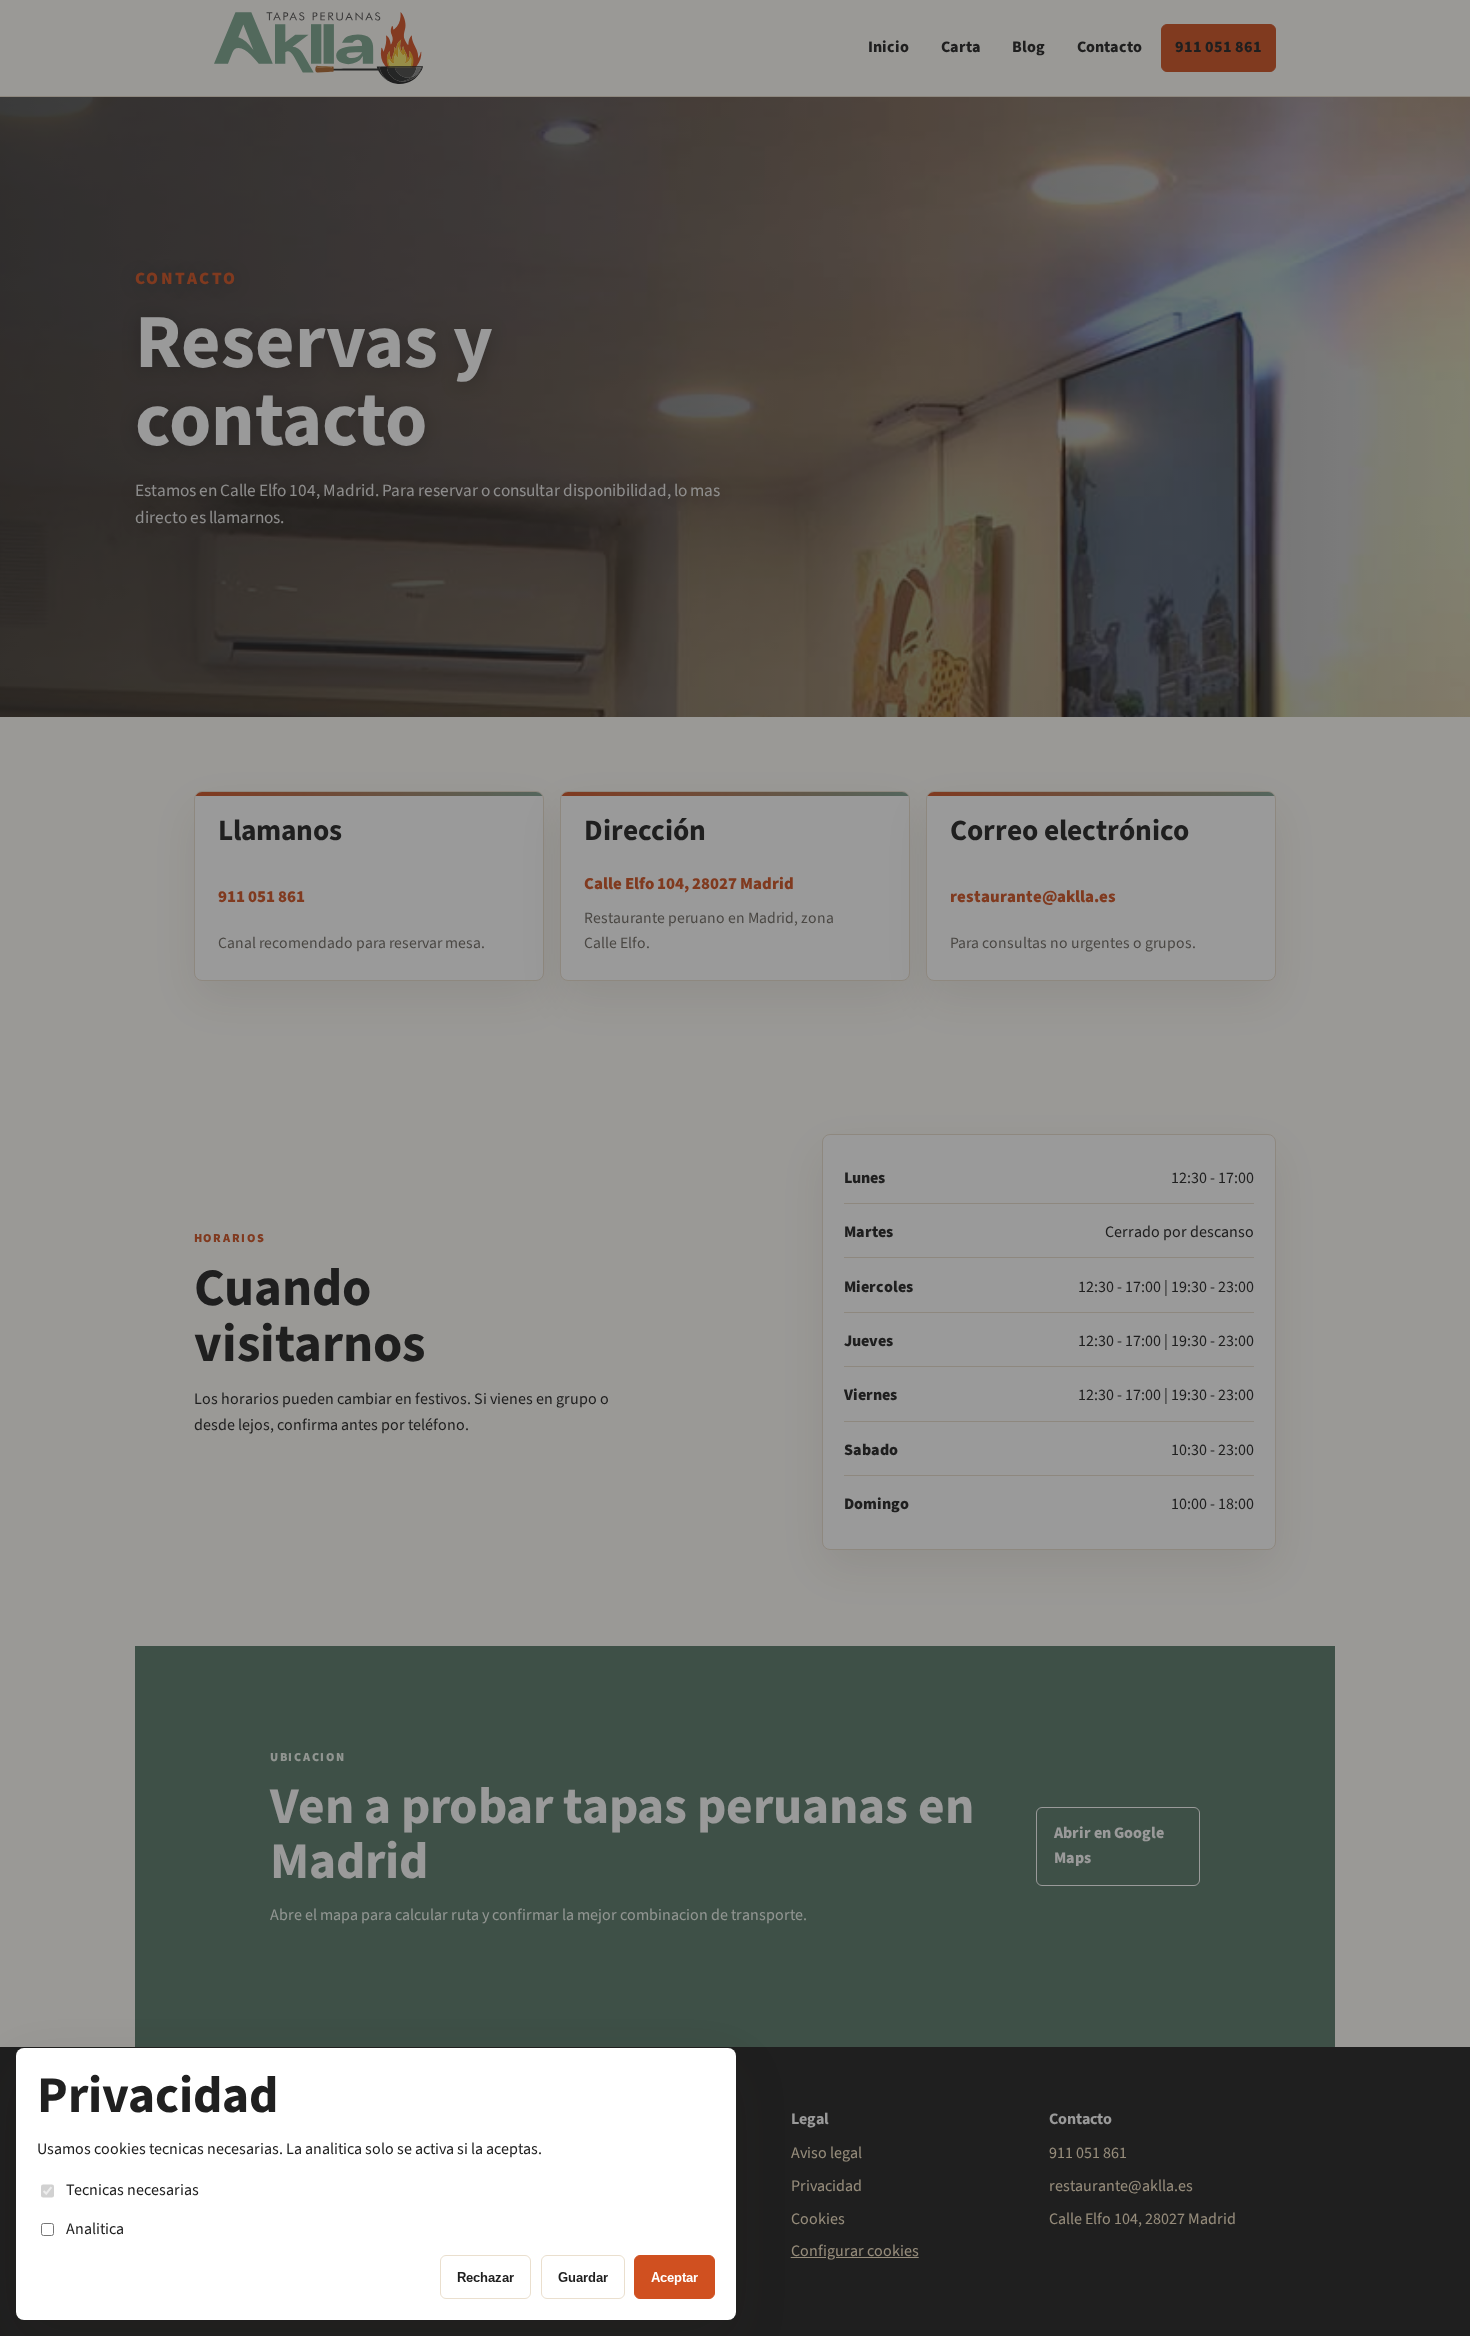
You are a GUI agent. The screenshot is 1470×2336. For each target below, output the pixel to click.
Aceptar (674, 2277)
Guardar (583, 2277)
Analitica (95, 2229)
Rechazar (485, 2277)
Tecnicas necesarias (132, 2190)
